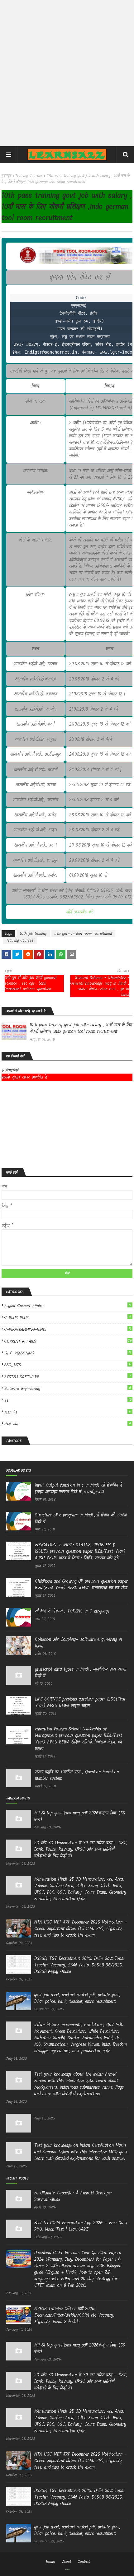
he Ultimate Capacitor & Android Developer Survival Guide (73, 2196)
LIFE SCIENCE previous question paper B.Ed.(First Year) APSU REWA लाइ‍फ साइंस (80, 1702)
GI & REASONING (68, 1353)
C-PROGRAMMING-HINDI (68, 1329)
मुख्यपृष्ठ (7, 176)
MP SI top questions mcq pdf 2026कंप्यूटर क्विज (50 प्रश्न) (80, 1816)
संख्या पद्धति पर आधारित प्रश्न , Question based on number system (77, 1775)
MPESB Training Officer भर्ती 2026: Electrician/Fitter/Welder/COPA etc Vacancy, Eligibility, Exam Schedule (74, 2315)
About (67, 2562)
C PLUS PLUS (68, 1318)
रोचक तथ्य (68, 1424)
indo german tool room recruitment (83, 934)
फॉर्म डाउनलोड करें (80, 912)
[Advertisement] (67, 73)
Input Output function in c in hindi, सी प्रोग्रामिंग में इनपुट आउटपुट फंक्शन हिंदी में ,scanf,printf (79, 1488)
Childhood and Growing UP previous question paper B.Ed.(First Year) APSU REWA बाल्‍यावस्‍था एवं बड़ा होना (81, 1585)
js (68, 1400)
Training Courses (29, 176)
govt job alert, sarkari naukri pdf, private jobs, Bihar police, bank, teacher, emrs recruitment (77, 1998)
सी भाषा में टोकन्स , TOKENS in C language (72, 1611)
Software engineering (68, 1388)
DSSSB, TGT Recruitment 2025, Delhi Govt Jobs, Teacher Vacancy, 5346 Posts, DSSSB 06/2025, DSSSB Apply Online (79, 1965)
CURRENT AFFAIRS (68, 1341)
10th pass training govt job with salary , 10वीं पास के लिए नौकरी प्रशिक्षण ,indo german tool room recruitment (81, 1028)
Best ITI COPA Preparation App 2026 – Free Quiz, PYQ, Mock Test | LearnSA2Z (81, 2226)
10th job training (33, 934)
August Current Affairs (68, 1306)
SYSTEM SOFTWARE (68, 1377)
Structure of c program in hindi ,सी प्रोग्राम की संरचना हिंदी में (81, 1518)
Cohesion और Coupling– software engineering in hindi (78, 1643)
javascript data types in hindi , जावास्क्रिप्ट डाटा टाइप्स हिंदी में (81, 1673)
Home (50, 2562)
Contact (84, 2562)
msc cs (68, 1412)
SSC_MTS (68, 1365)
